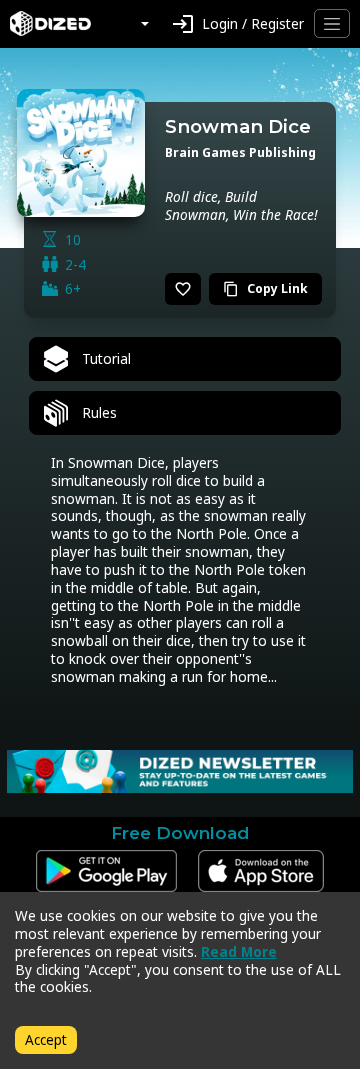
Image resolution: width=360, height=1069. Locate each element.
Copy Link (265, 288)
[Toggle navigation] (332, 23)
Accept (46, 1039)
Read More (239, 951)
